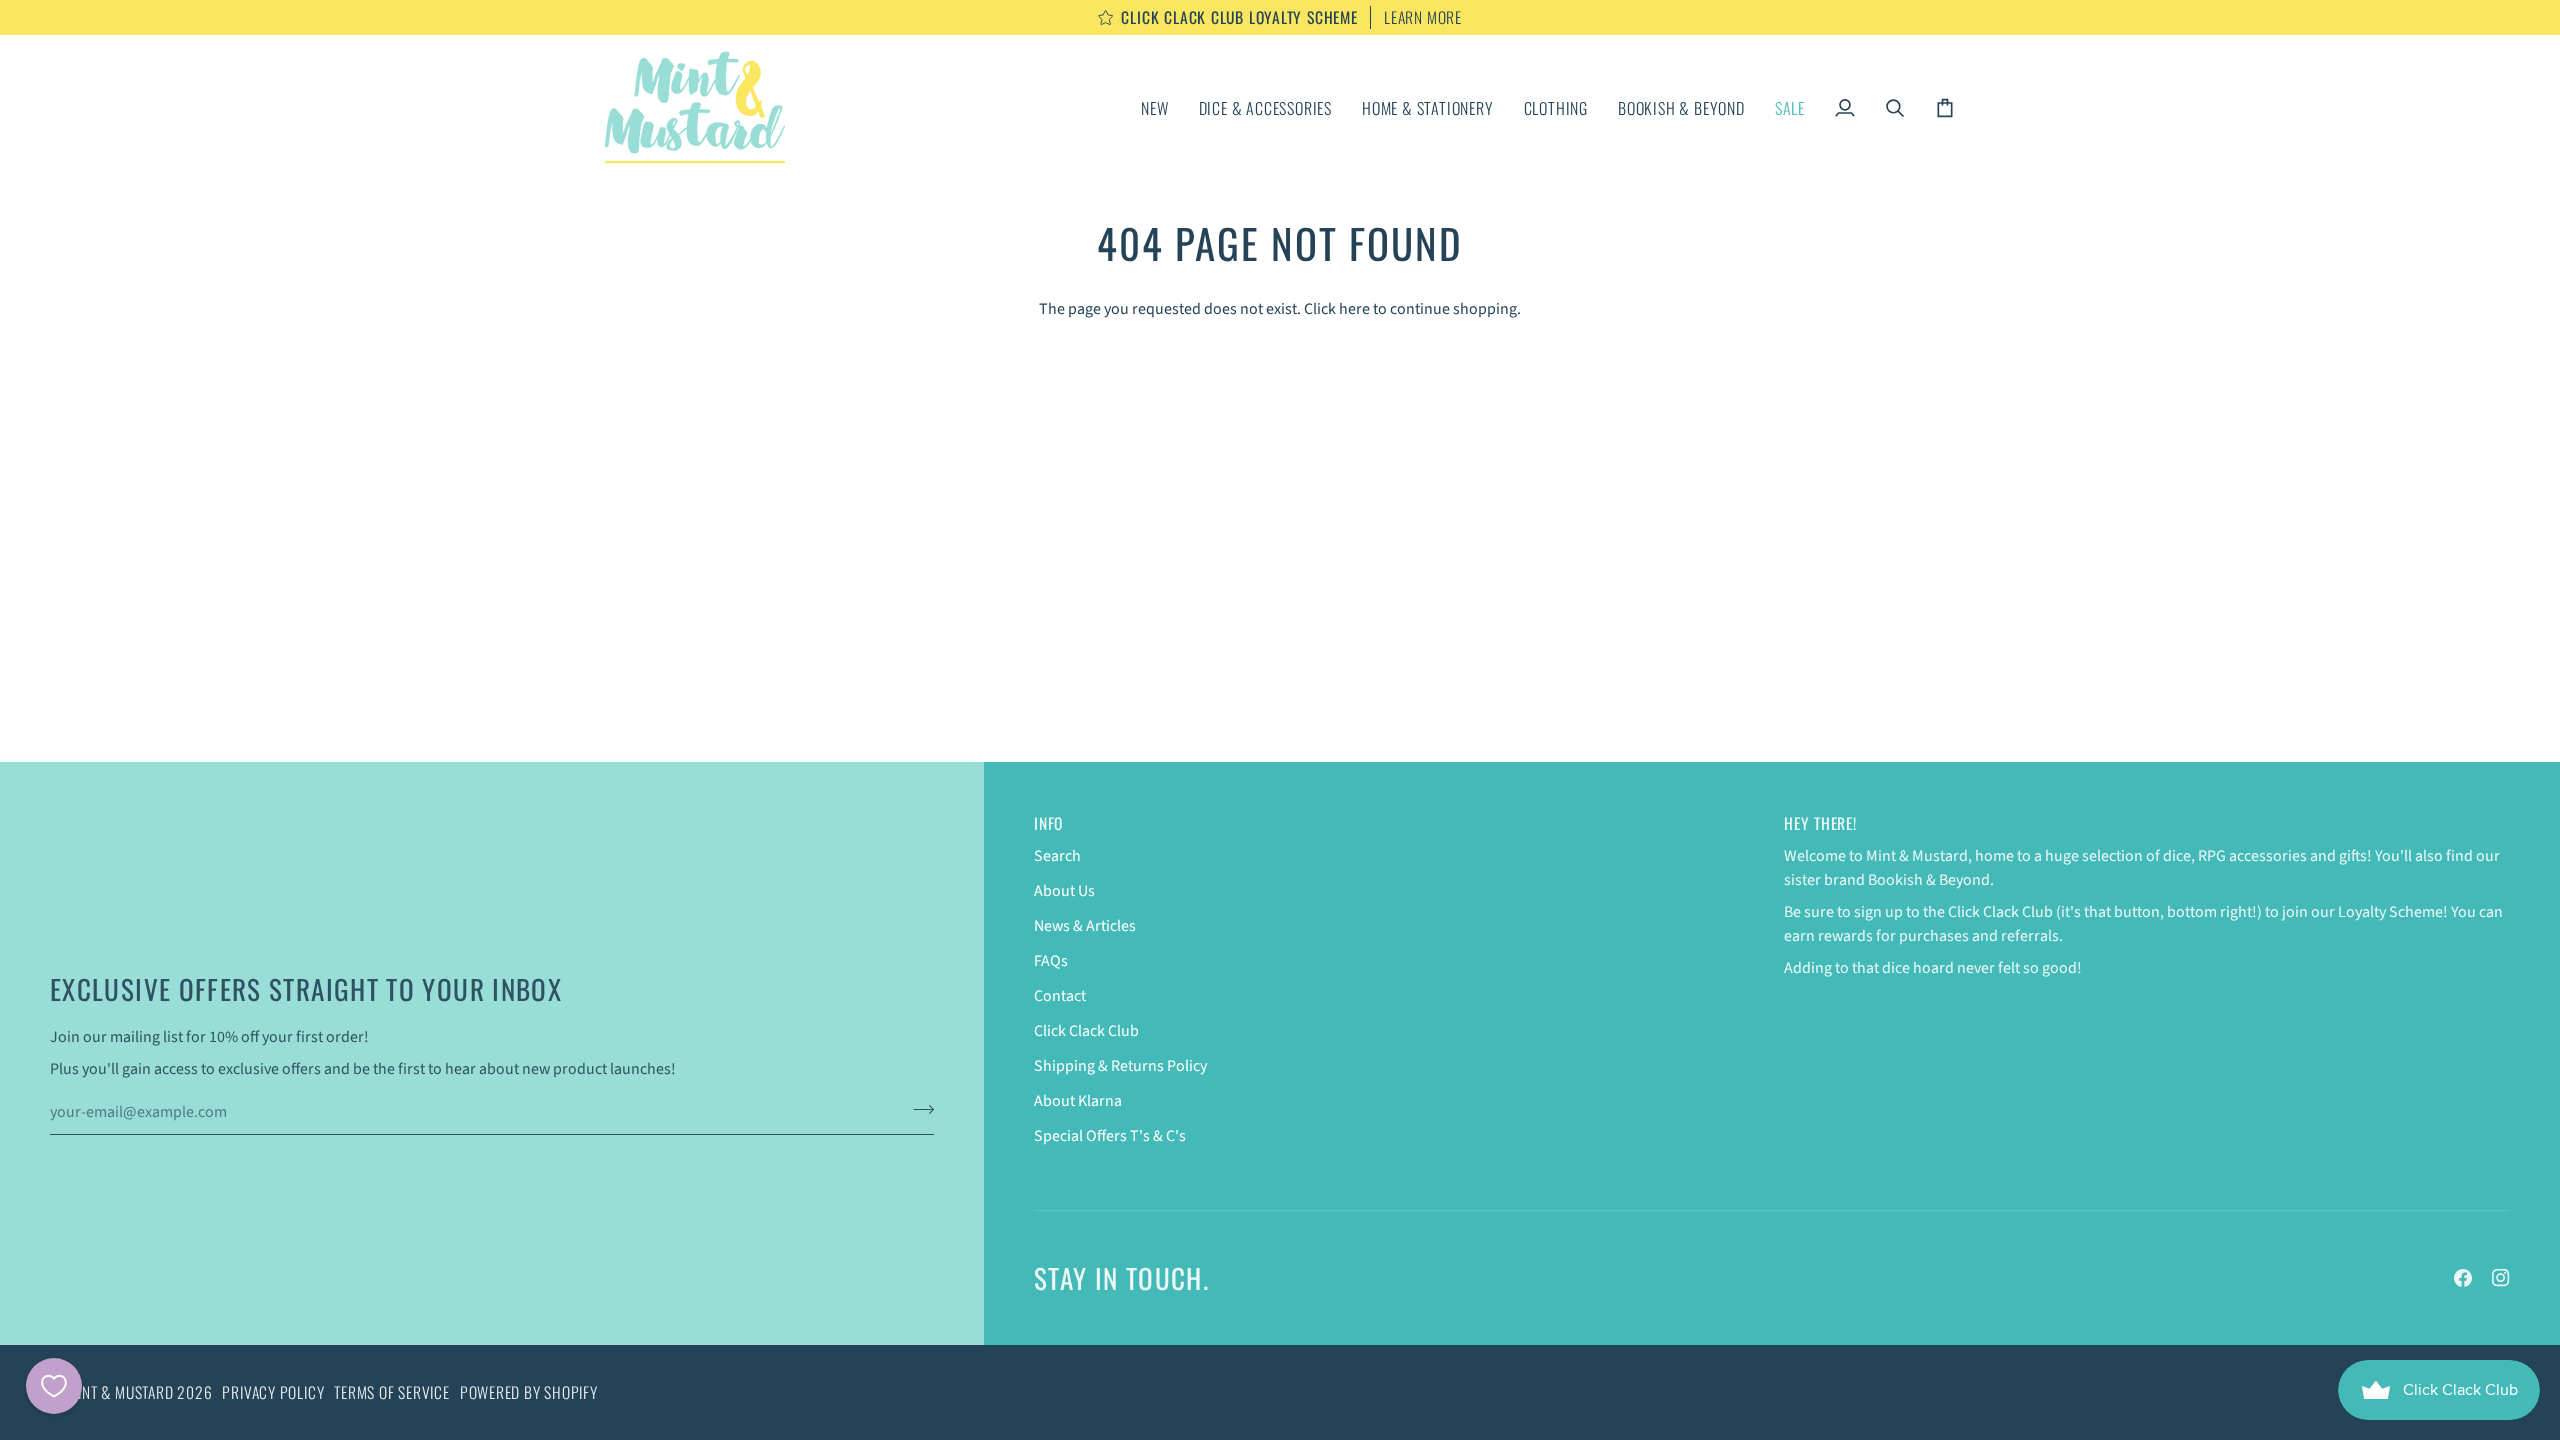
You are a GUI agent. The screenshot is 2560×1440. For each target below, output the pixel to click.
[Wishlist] (54, 1386)
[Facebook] (2463, 1278)
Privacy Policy (273, 1392)
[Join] (917, 1110)
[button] (1265, 107)
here (1354, 309)
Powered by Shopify (529, 1392)
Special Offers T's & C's (1110, 1136)
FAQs (1051, 961)
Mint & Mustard (121, 1392)
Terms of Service (391, 1392)
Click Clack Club (1086, 1031)
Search (1057, 856)
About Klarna (1078, 1101)
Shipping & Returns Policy (1120, 1066)
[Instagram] (2501, 1278)
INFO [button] (1048, 823)
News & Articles (1085, 926)
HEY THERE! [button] (1820, 823)
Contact (1060, 996)
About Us (1064, 891)
